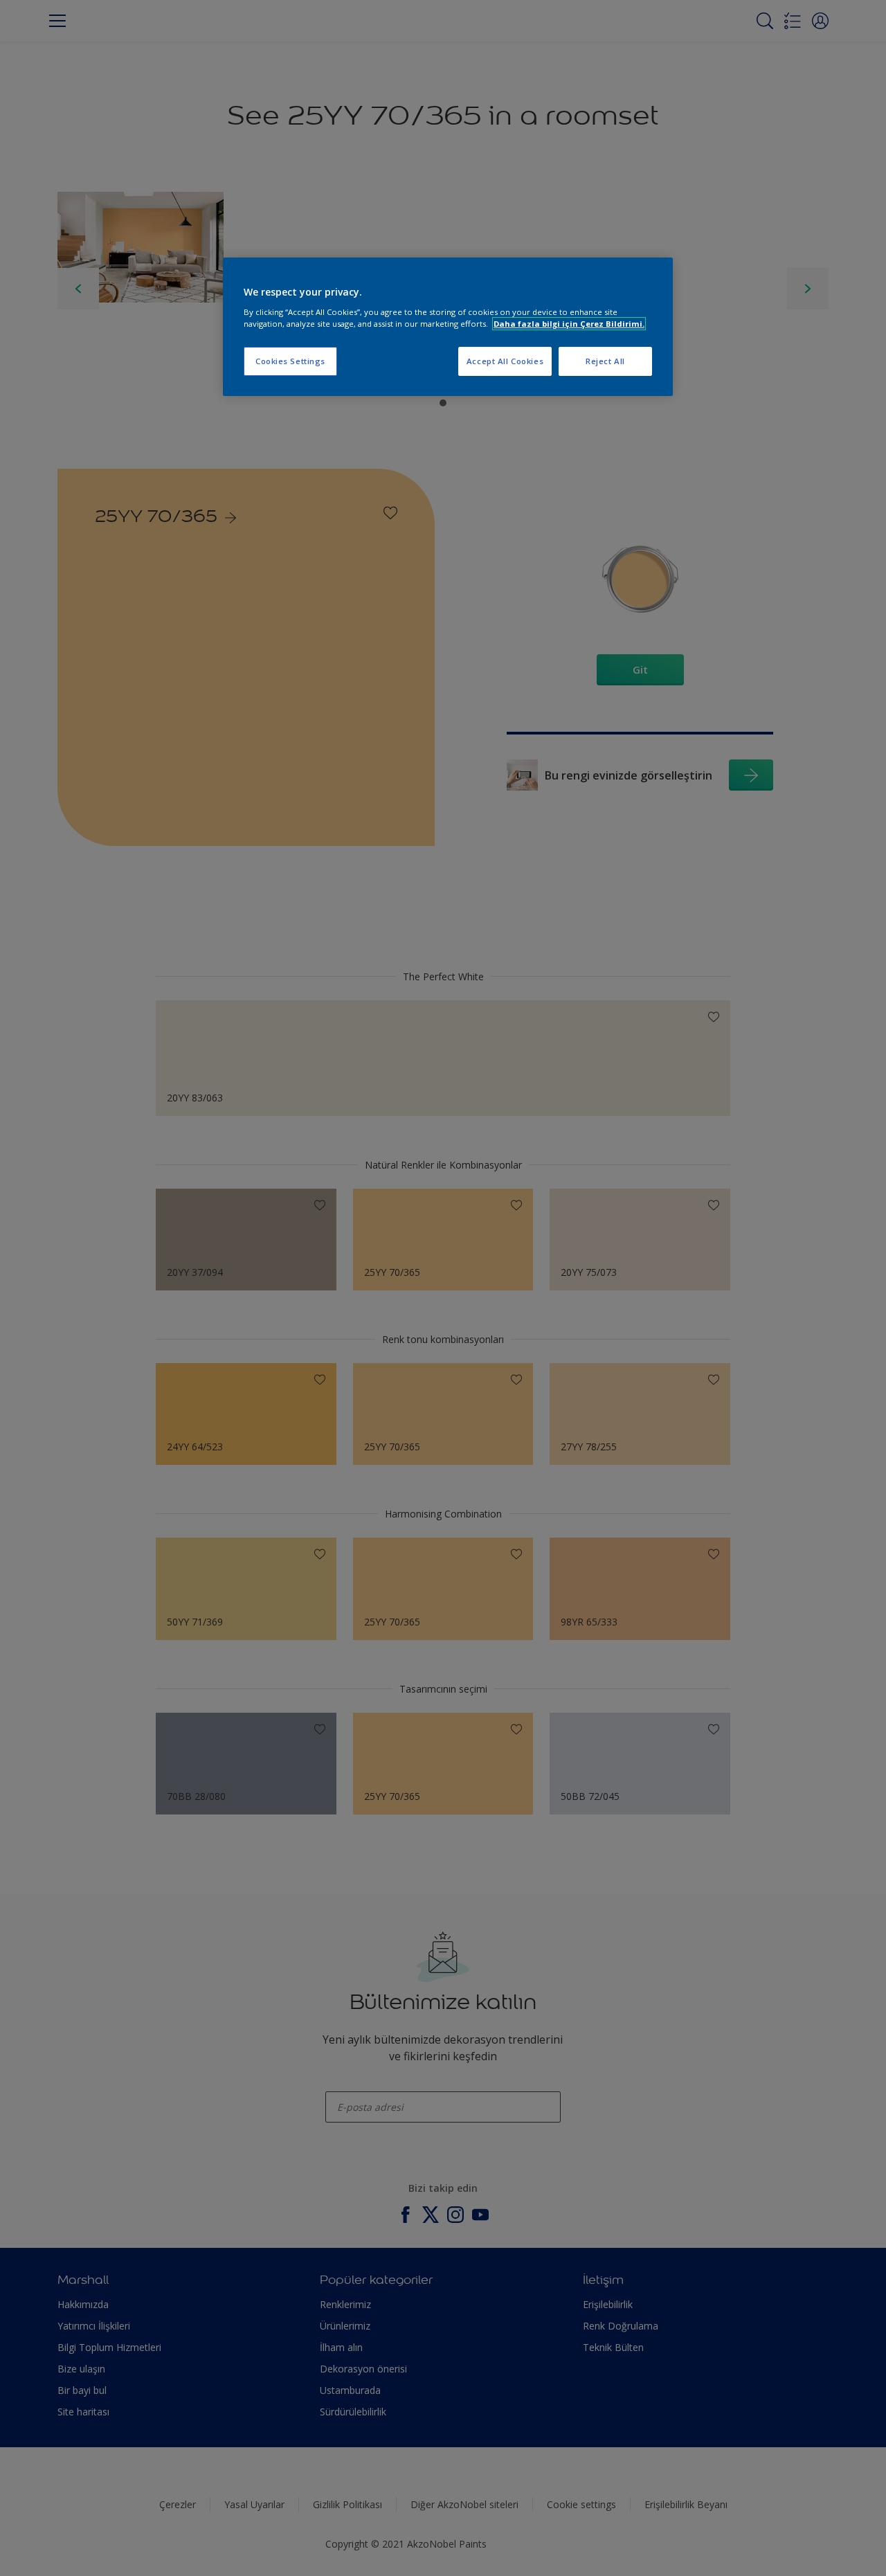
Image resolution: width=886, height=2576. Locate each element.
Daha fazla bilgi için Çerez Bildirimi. (569, 324)
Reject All (605, 361)
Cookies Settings (290, 361)
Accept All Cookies (505, 361)
